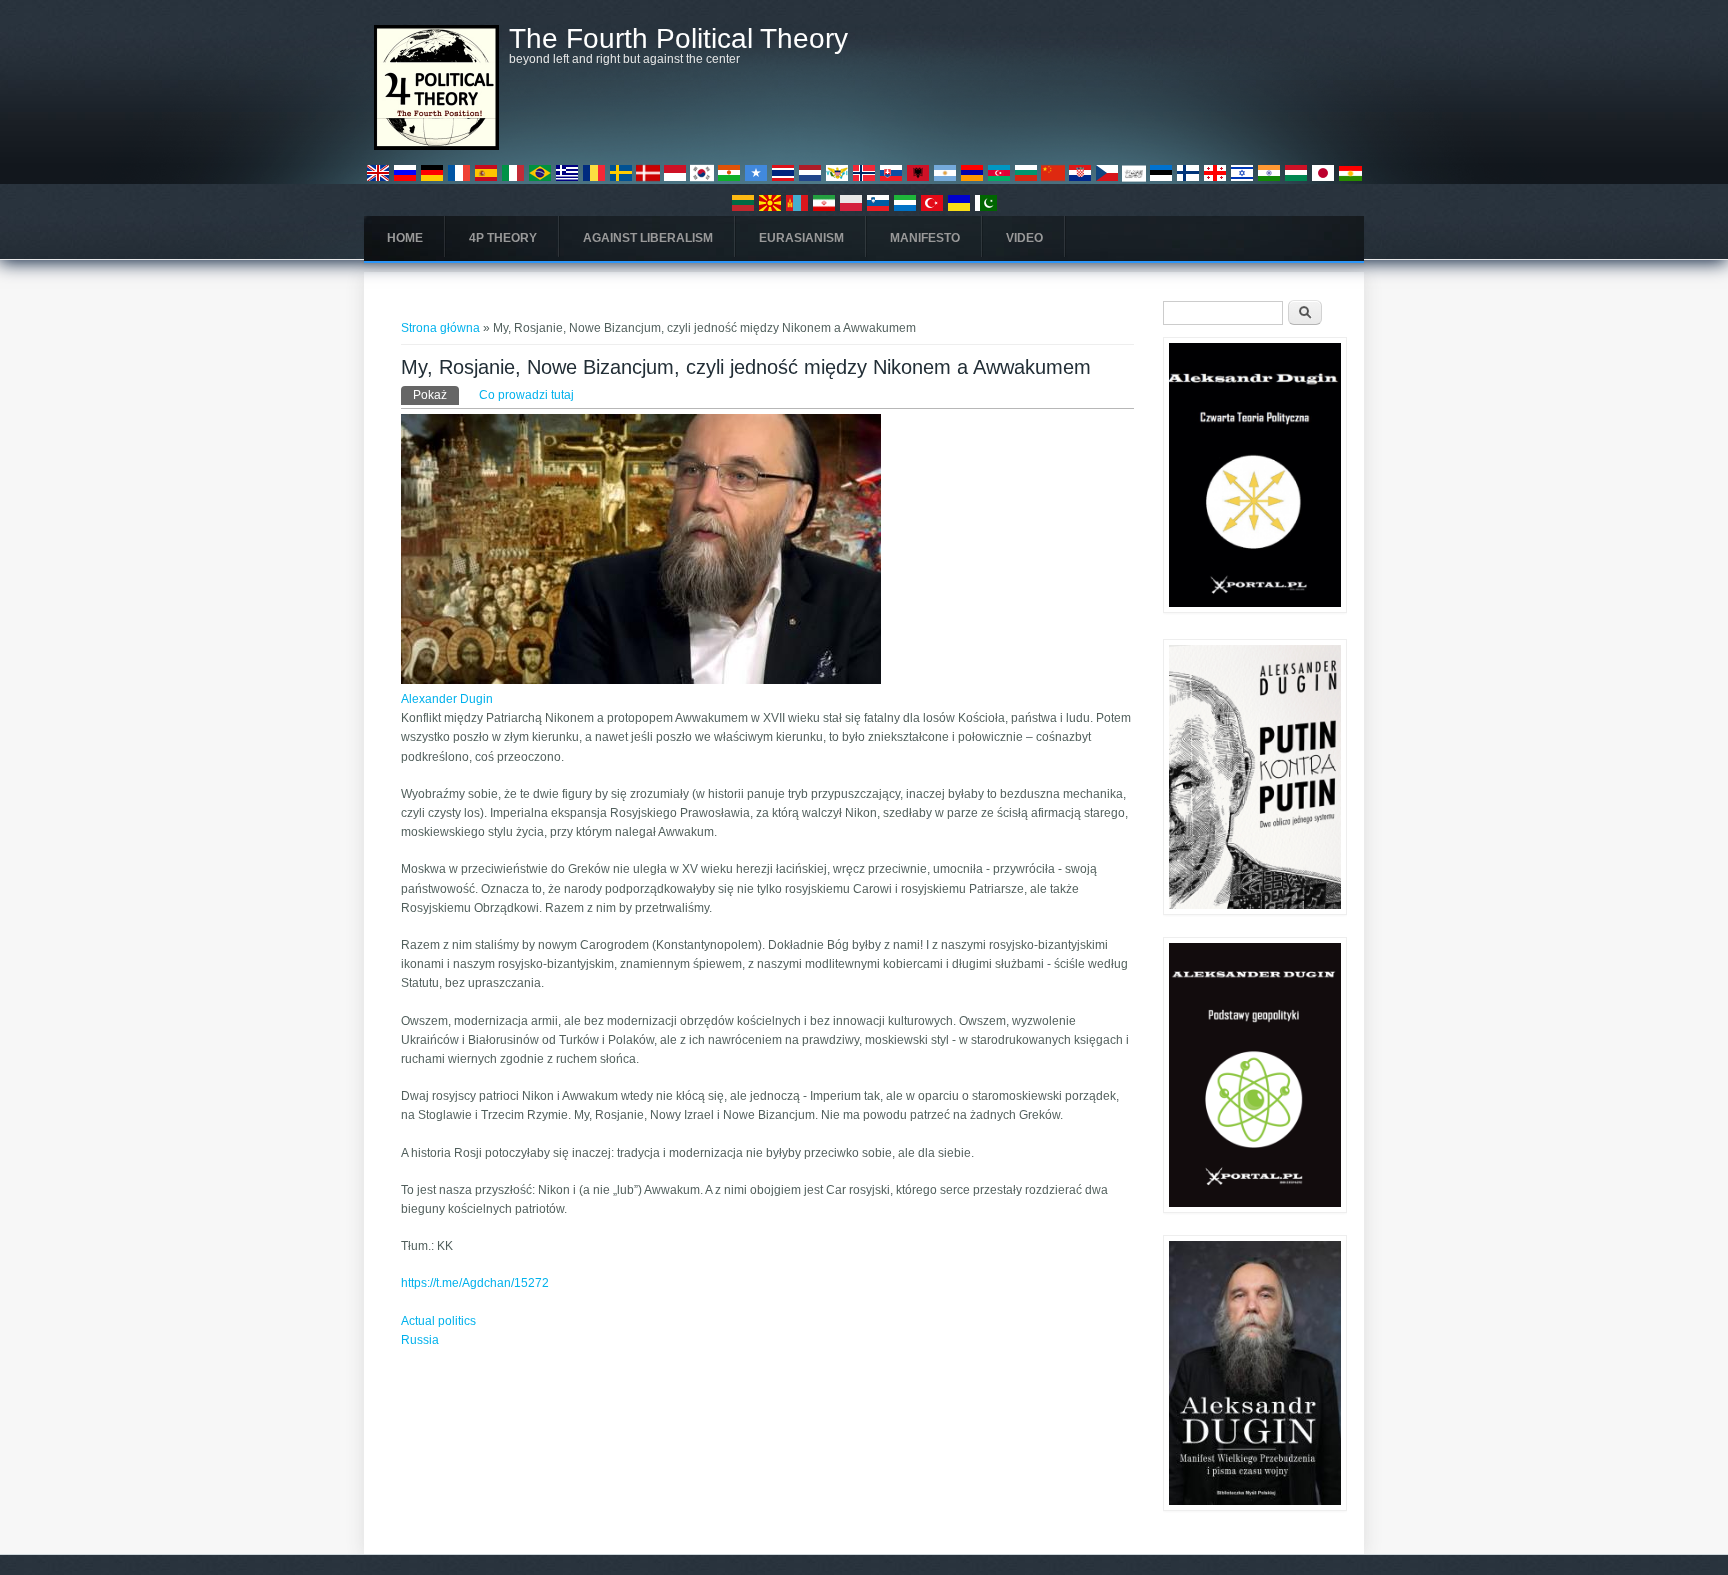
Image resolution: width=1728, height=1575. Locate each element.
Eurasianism (801, 238)
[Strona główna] (436, 146)
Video (1024, 238)
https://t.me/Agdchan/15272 (475, 1283)
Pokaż (436, 395)
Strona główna (440, 328)
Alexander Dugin (447, 699)
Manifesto (925, 238)
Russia (420, 1340)
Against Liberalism (648, 238)
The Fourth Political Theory (678, 39)
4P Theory (503, 238)
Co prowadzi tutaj (526, 395)
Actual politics (438, 1321)
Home (405, 238)
